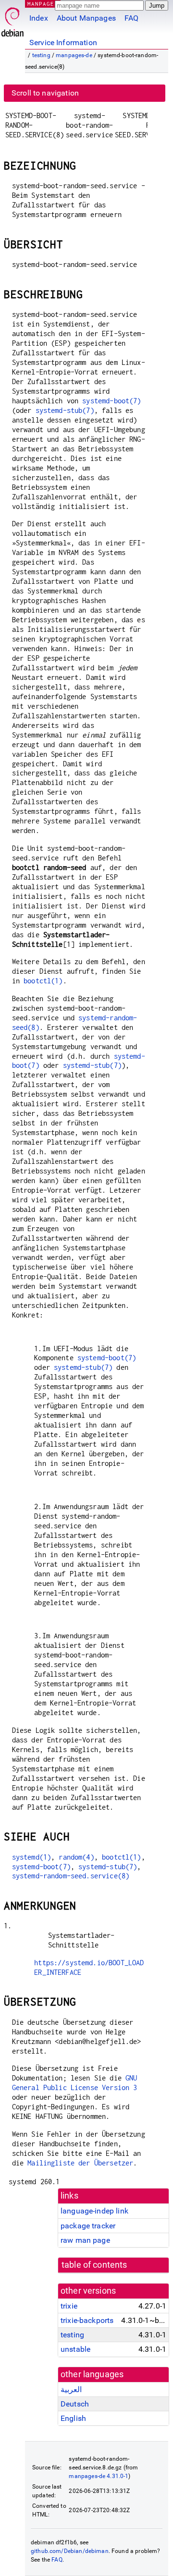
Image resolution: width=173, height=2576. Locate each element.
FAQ (131, 18)
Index (39, 18)
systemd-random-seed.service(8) (71, 1876)
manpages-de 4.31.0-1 (99, 2476)
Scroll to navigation (45, 93)
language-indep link (94, 2211)
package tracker (88, 2226)
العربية (71, 2389)
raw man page (85, 2240)
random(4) (76, 1857)
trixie (69, 2306)
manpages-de (74, 55)
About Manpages (86, 18)
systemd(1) (32, 1857)
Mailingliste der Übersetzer (80, 2163)
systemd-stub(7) (65, 410)
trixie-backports (87, 2320)
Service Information (63, 42)
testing (41, 55)
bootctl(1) (43, 981)
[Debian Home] (12, 19)
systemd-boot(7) (111, 401)
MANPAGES (43, 4)
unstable (75, 2349)
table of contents (94, 2265)
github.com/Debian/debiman (70, 2551)
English (73, 2418)
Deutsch (75, 2404)
